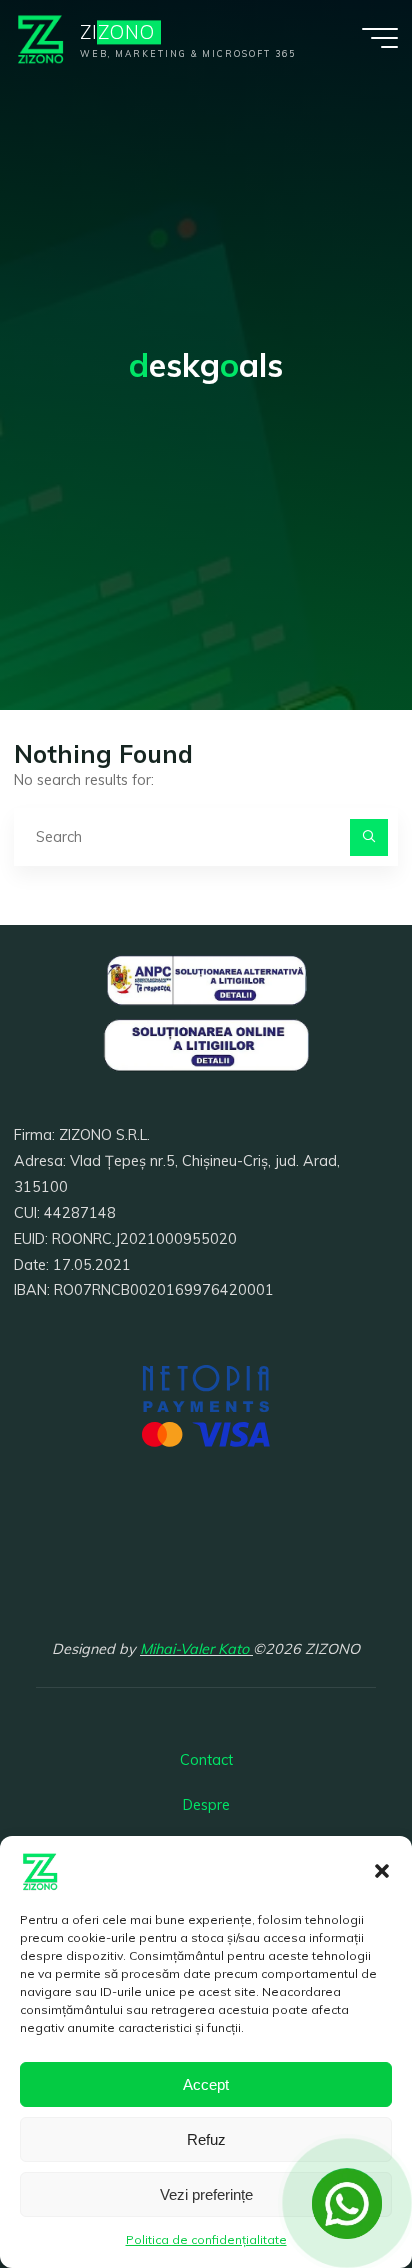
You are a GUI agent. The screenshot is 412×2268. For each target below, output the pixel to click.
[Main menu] (380, 38)
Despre (206, 1805)
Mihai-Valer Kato (196, 1649)
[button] (382, 1871)
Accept (206, 2084)
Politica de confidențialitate (206, 2239)
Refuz (206, 2139)
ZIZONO (117, 32)
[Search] (368, 837)
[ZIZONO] (40, 37)
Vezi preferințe (206, 2194)
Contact (206, 1760)
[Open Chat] (347, 2203)
